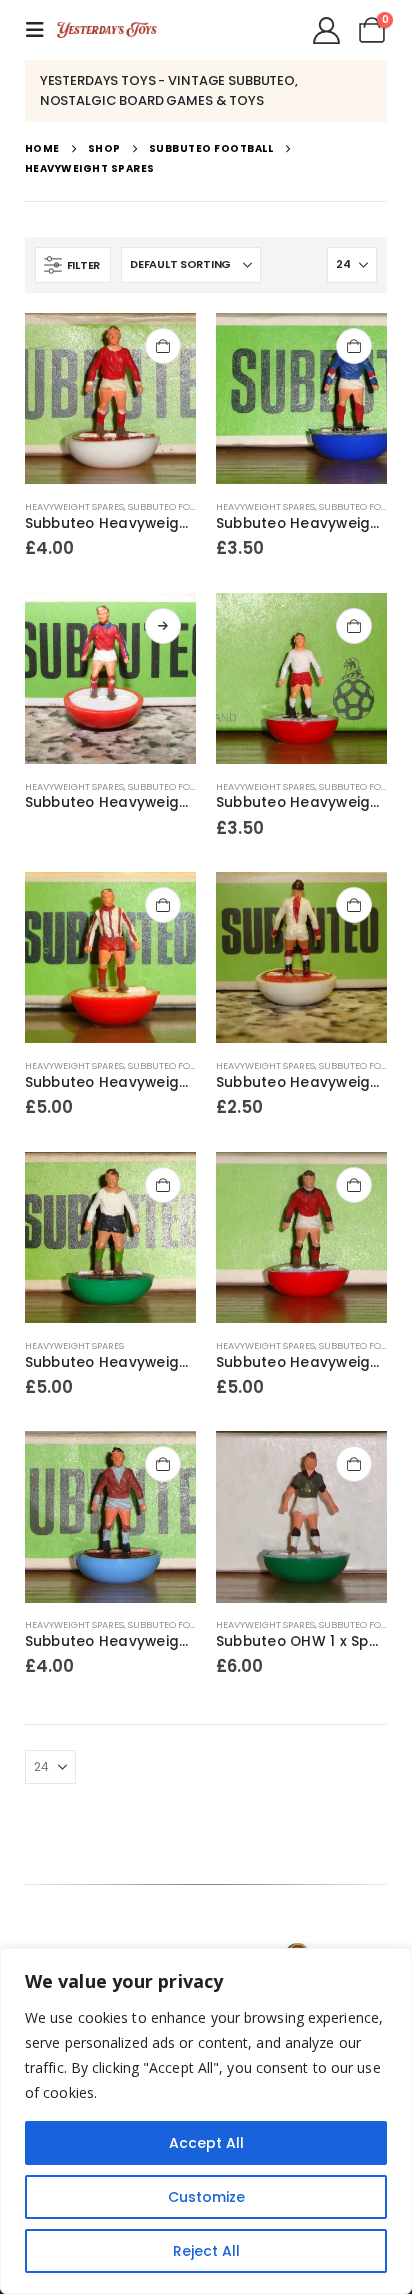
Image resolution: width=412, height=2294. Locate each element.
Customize (206, 2197)
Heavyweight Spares (74, 506)
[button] (41, 30)
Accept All (206, 2143)
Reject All (206, 2251)
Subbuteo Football (175, 506)
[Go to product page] (110, 398)
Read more (163, 626)
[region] (206, 2121)
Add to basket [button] (163, 346)
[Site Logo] (107, 30)
